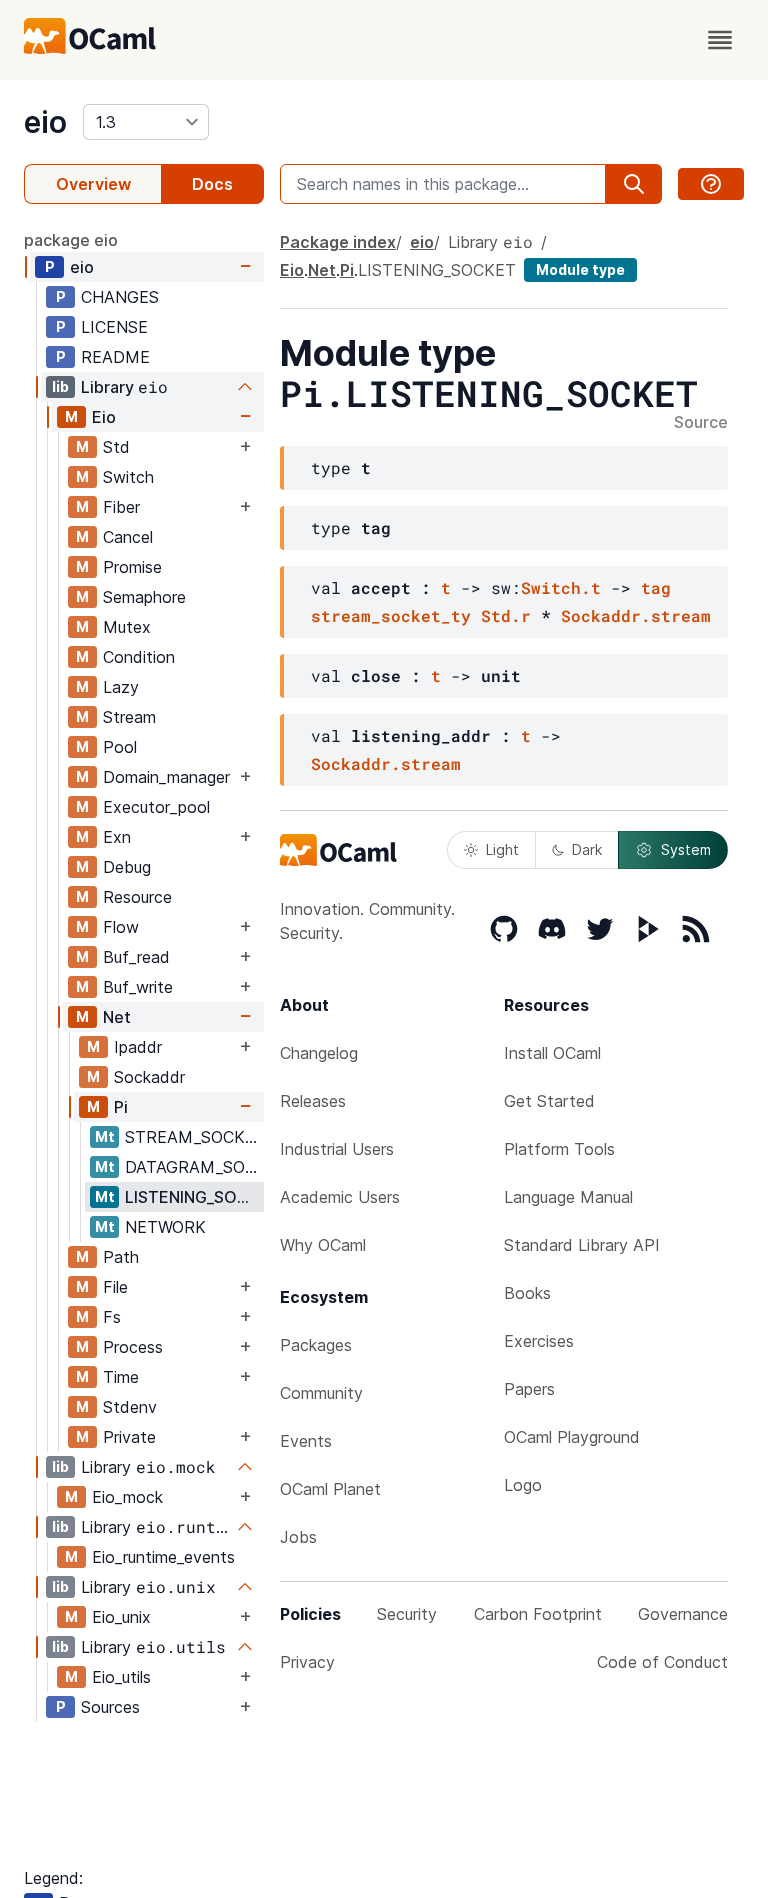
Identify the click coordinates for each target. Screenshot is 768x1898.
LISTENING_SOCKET (194, 1197)
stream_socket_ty (391, 615)
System (686, 849)
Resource (137, 897)
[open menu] (720, 40)
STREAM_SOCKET (194, 1137)
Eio (104, 417)
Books (527, 1293)
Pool (120, 747)
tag (656, 587)
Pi (121, 1107)
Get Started (549, 1101)
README (115, 357)
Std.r (506, 615)
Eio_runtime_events (163, 1557)
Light (502, 849)
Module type (580, 269)
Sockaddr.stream (636, 615)
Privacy (307, 1662)
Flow (121, 927)
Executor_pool (156, 807)
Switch (128, 477)
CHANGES (120, 297)
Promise (132, 567)
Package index (338, 242)
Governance (683, 1614)
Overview (93, 184)
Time (121, 1377)
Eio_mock (127, 1497)
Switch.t (561, 587)
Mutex (127, 627)
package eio (71, 240)
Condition (139, 657)
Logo (523, 1485)
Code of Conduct (662, 1662)
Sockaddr (149, 1077)
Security (407, 1614)
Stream (129, 717)
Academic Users (340, 1197)
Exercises (539, 1341)
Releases (313, 1101)
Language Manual (568, 1197)
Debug (127, 867)
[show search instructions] (711, 184)
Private (129, 1437)
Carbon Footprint (538, 1614)
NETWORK (165, 1227)
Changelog (319, 1053)
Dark (587, 849)
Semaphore (144, 597)
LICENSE (114, 327)
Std (116, 447)
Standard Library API (582, 1245)
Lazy (121, 687)
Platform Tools (559, 1149)
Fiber (121, 507)
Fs (112, 1317)
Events (306, 1441)
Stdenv (130, 1407)
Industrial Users (337, 1149)
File (115, 1287)
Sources (110, 1707)
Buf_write (138, 987)
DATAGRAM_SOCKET (194, 1167)
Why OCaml (323, 1245)
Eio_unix (121, 1617)
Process (133, 1347)
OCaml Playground (572, 1437)
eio (45, 122)
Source (701, 423)
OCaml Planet (330, 1489)
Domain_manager (166, 777)
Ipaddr (138, 1047)
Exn (117, 837)
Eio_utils (121, 1677)
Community (321, 1393)
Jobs (298, 1537)
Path (121, 1257)
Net (117, 1017)
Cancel (128, 537)
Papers (529, 1389)
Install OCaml (552, 1053)
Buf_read (136, 957)
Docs (212, 184)
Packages (316, 1345)
